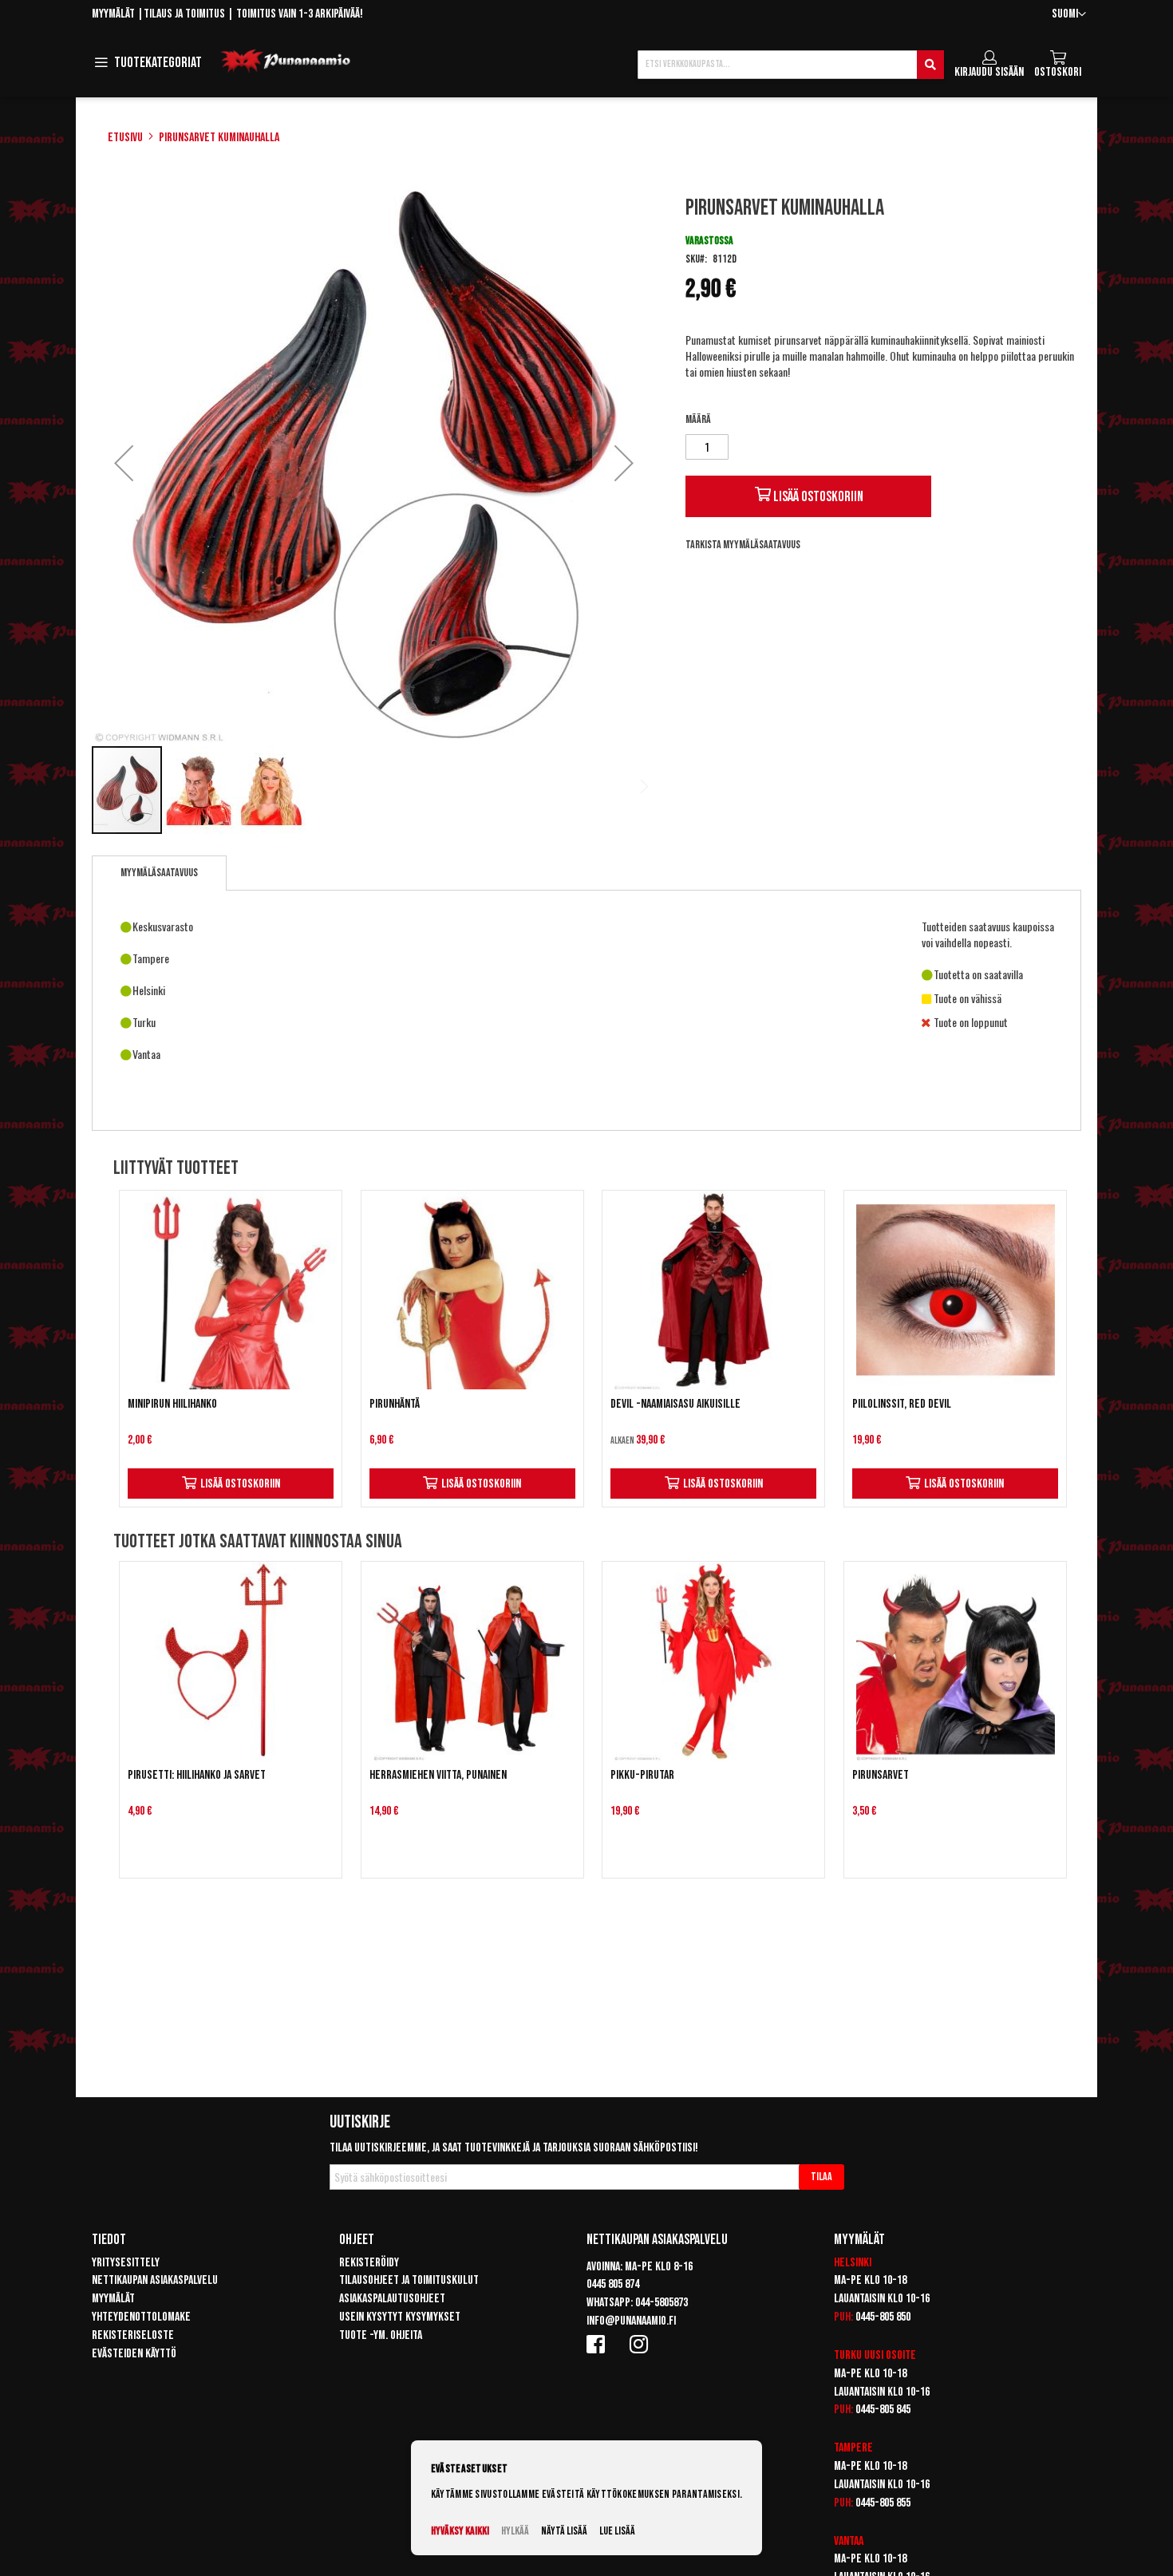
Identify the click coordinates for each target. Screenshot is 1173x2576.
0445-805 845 (883, 2410)
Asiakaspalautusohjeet (392, 2299)
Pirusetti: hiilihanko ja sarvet (197, 1775)
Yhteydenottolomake (141, 2317)
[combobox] (791, 65)
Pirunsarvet (881, 1775)
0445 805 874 (613, 2284)
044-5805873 (662, 2303)
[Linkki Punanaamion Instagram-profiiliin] (642, 2344)
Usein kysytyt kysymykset (400, 2317)
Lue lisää (617, 2531)
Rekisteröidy (369, 2263)
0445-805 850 (883, 2317)
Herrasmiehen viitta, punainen (438, 1775)
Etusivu (125, 138)
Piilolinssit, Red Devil (902, 1404)
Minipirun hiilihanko (172, 1404)
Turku (848, 2355)
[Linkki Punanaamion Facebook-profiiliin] (598, 2344)
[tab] (159, 873)
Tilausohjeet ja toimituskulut (409, 2280)
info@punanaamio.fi (631, 2321)
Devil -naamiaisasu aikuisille (675, 1404)
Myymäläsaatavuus (159, 873)
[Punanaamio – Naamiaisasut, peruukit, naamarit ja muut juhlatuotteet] (286, 61)
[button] (1069, 15)
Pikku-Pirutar (642, 1775)
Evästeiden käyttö (134, 2354)
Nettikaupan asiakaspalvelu (155, 2280)
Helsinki (853, 2263)
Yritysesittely (126, 2263)
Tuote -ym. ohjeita (381, 2335)
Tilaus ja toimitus (184, 14)
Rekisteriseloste (133, 2335)
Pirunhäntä (395, 1404)
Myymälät (113, 14)
